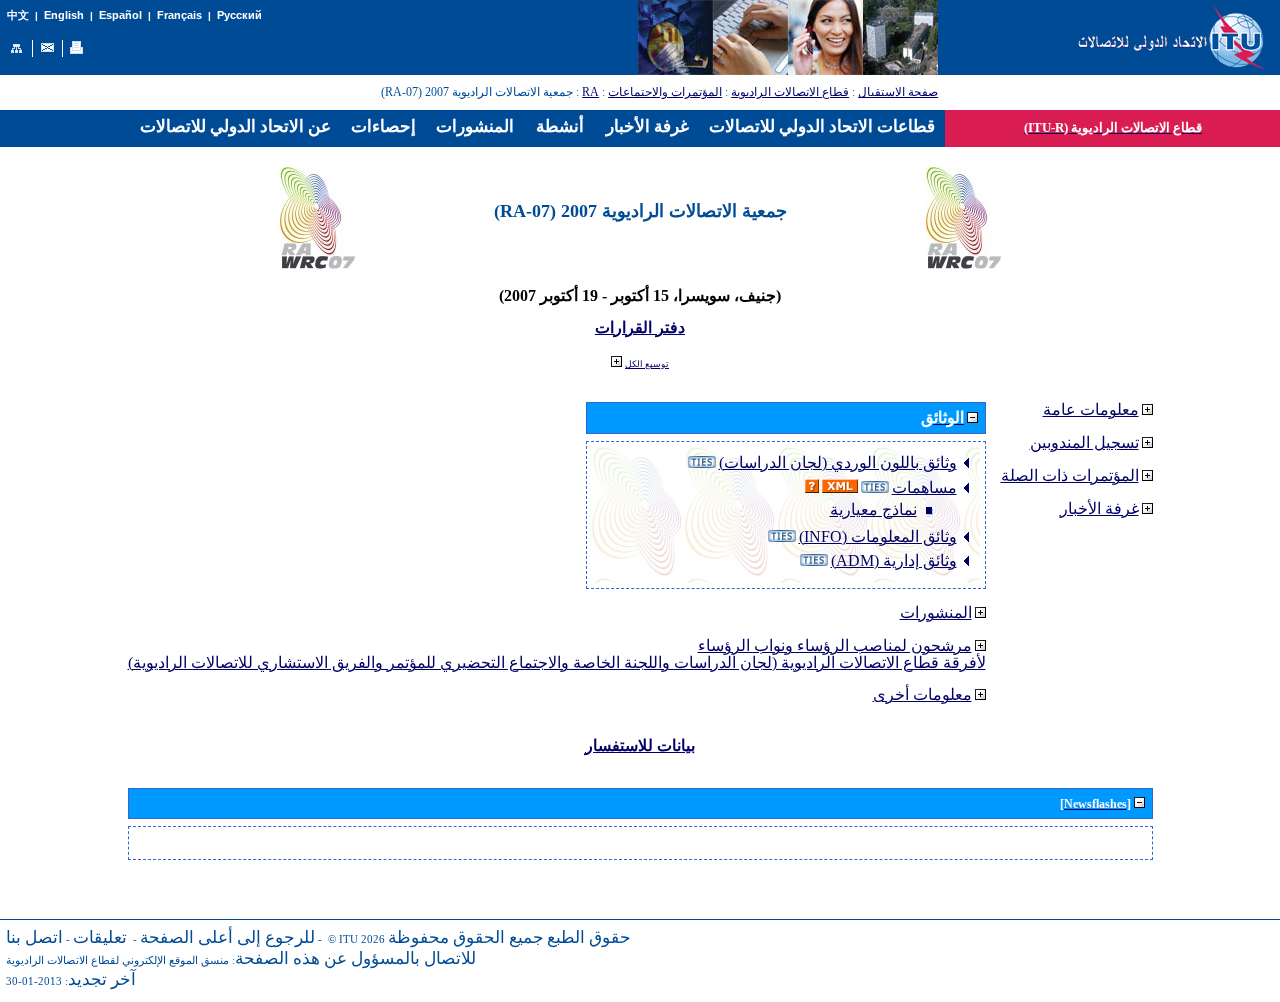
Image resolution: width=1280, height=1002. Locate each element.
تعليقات (100, 937)
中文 (18, 15)
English (64, 15)
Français (179, 15)
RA (590, 92)
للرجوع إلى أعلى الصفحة (227, 937)
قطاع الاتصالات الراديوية (790, 92)
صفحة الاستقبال (898, 92)
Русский (239, 15)
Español (120, 15)
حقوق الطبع (589, 937)
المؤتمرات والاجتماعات (665, 92)
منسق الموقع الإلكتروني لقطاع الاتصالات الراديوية (117, 960)
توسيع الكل (647, 364)
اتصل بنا (34, 937)
